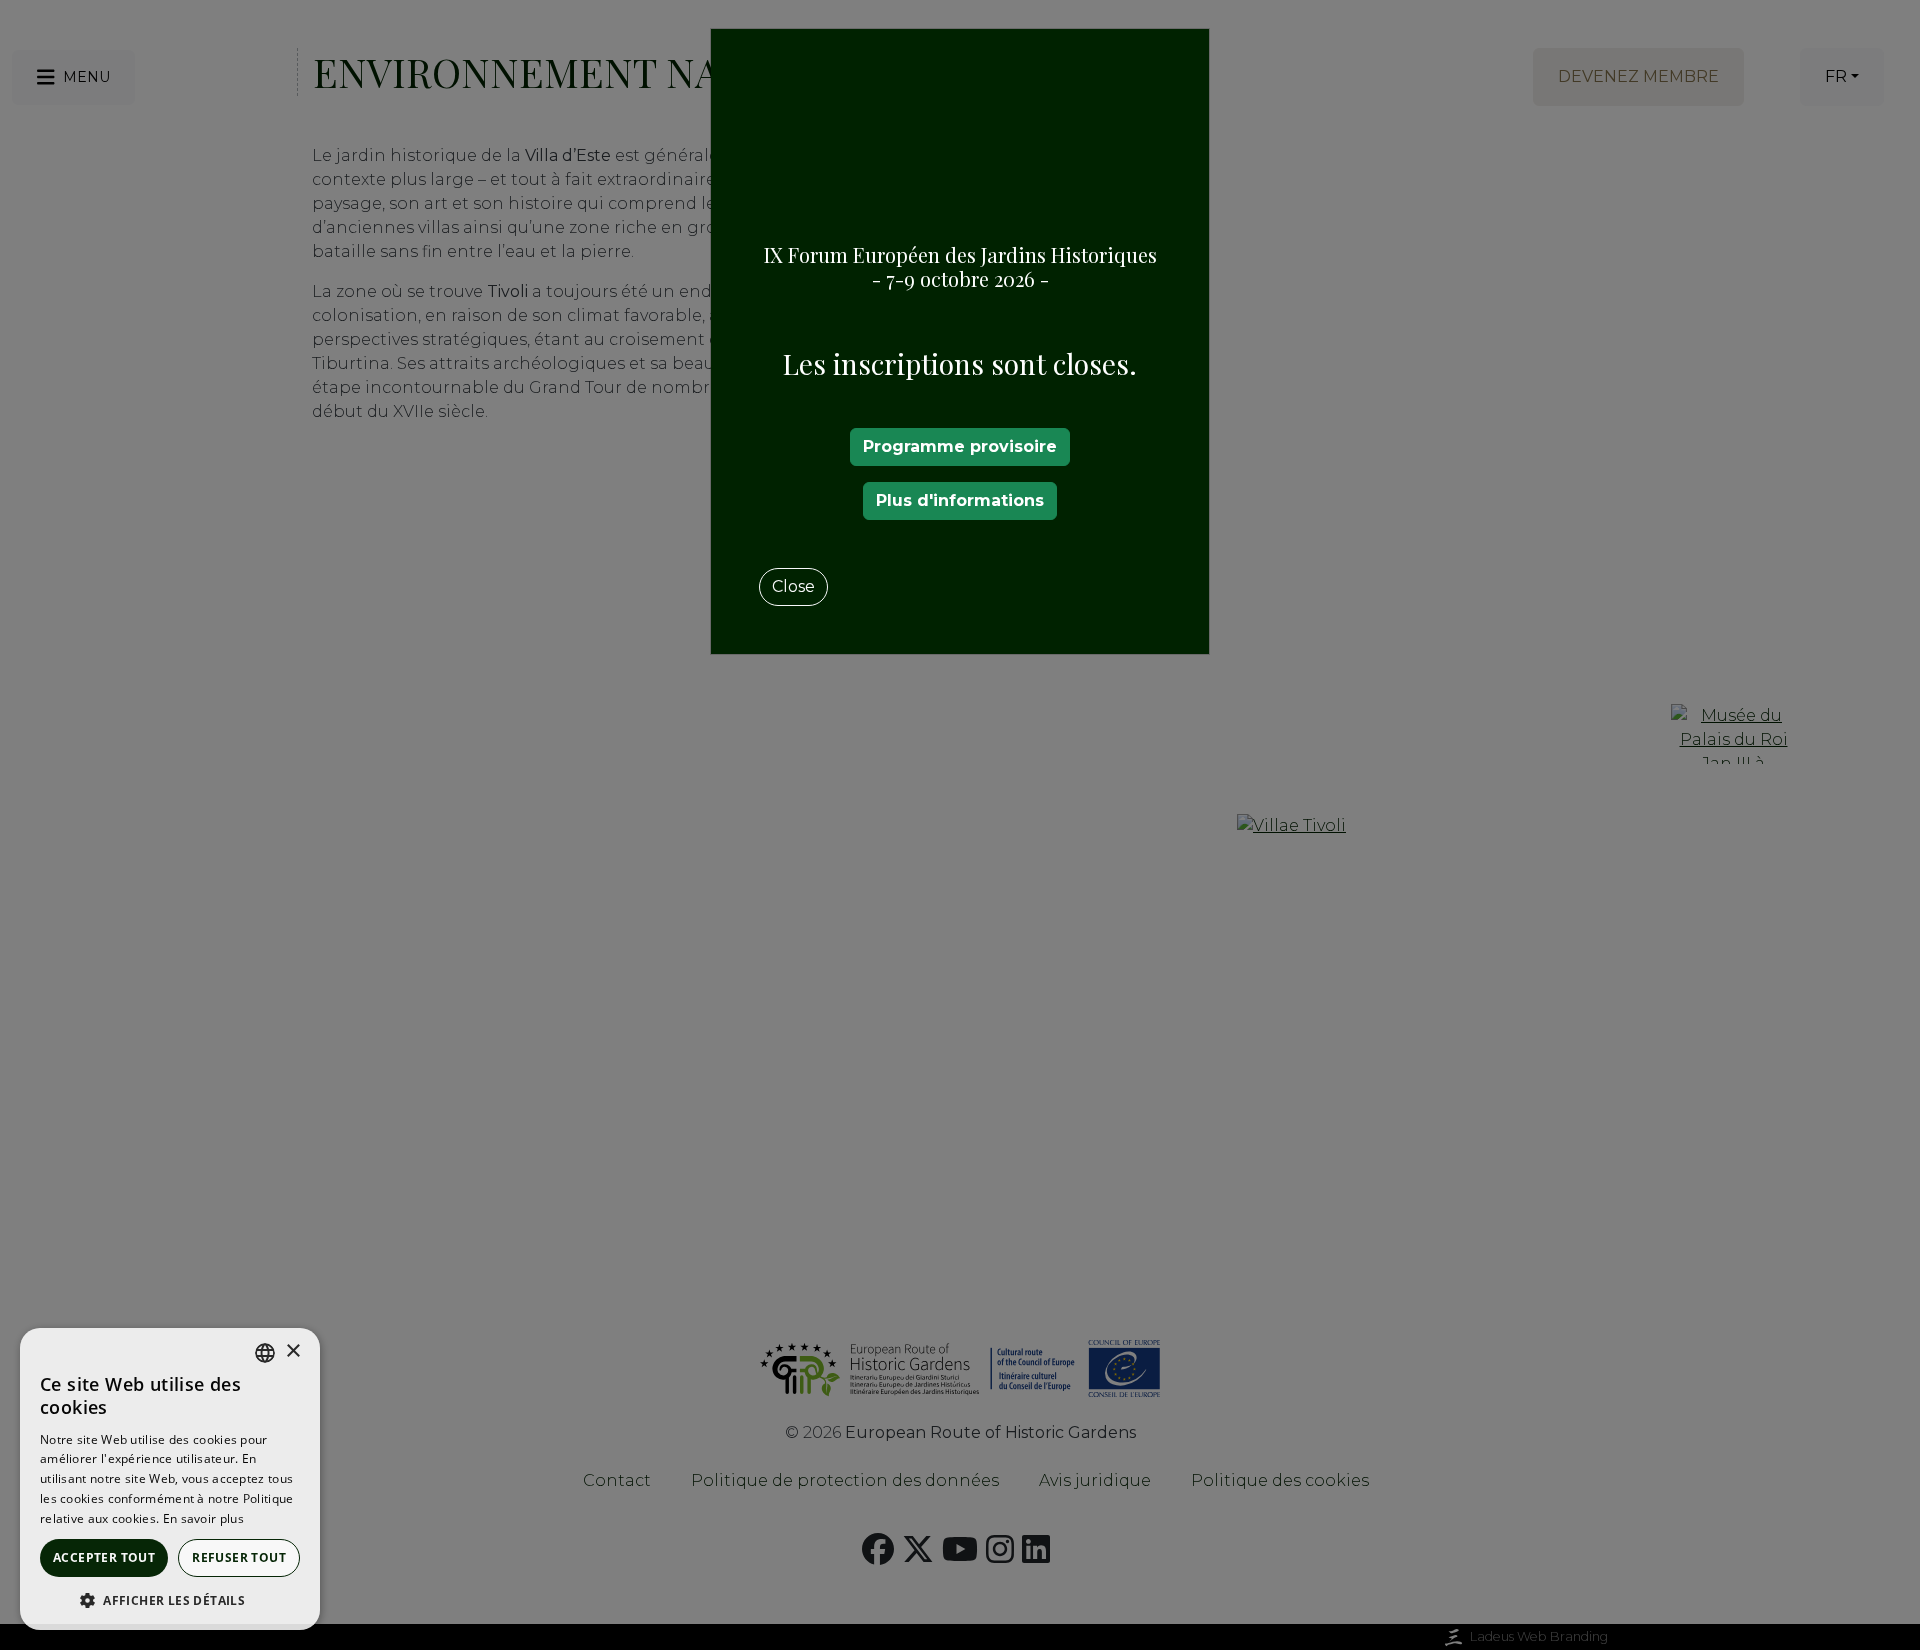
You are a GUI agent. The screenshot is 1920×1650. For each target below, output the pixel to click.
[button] (170, 1600)
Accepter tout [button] (104, 1557)
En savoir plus (203, 1518)
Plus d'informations (960, 500)
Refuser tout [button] (239, 1557)
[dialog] (170, 1479)
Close (793, 586)
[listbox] (265, 1353)
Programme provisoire (960, 446)
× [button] (292, 1351)
